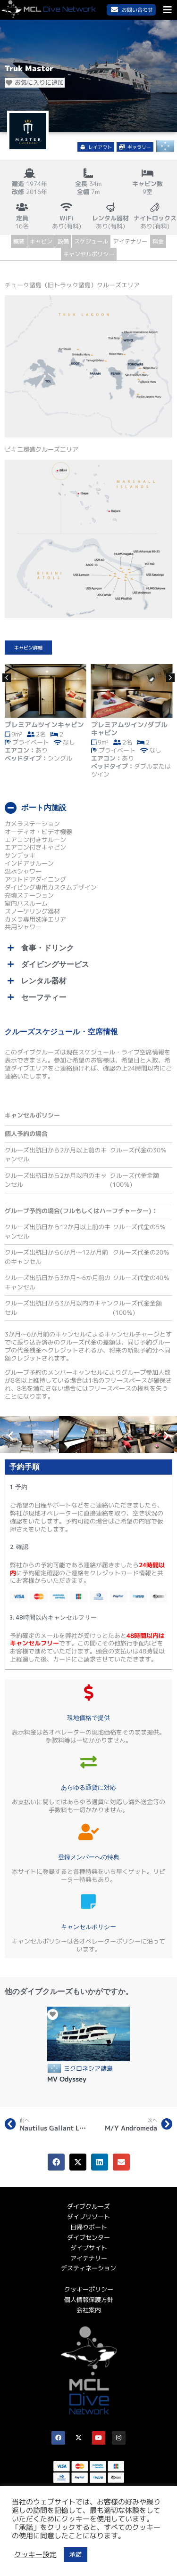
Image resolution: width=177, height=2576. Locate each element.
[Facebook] (58, 2438)
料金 (158, 241)
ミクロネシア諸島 (88, 2069)
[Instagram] (119, 2438)
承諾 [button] (76, 2554)
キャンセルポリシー (89, 254)
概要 (19, 241)
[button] (97, 146)
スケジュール (91, 241)
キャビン (41, 241)
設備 (63, 241)
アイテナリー (130, 241)
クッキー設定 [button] (35, 2555)
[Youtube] (99, 2438)
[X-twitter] (79, 2438)
